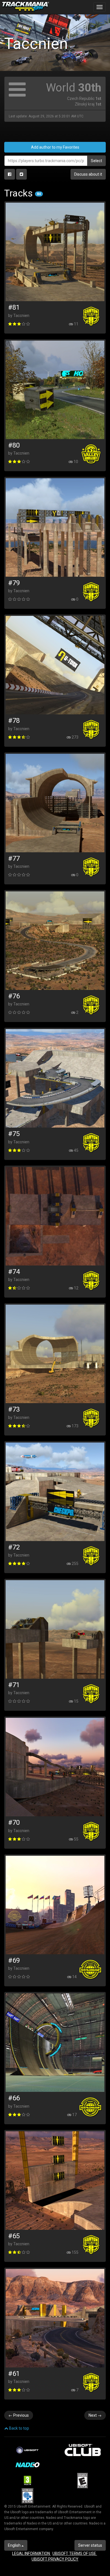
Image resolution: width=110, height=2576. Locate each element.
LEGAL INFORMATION (31, 2553)
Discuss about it (88, 174)
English (15, 2545)
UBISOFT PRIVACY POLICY (55, 2559)
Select (96, 161)
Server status (90, 2545)
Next (95, 2415)
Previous (19, 2415)
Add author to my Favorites (55, 147)
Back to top (19, 2428)
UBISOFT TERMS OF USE (75, 2553)
